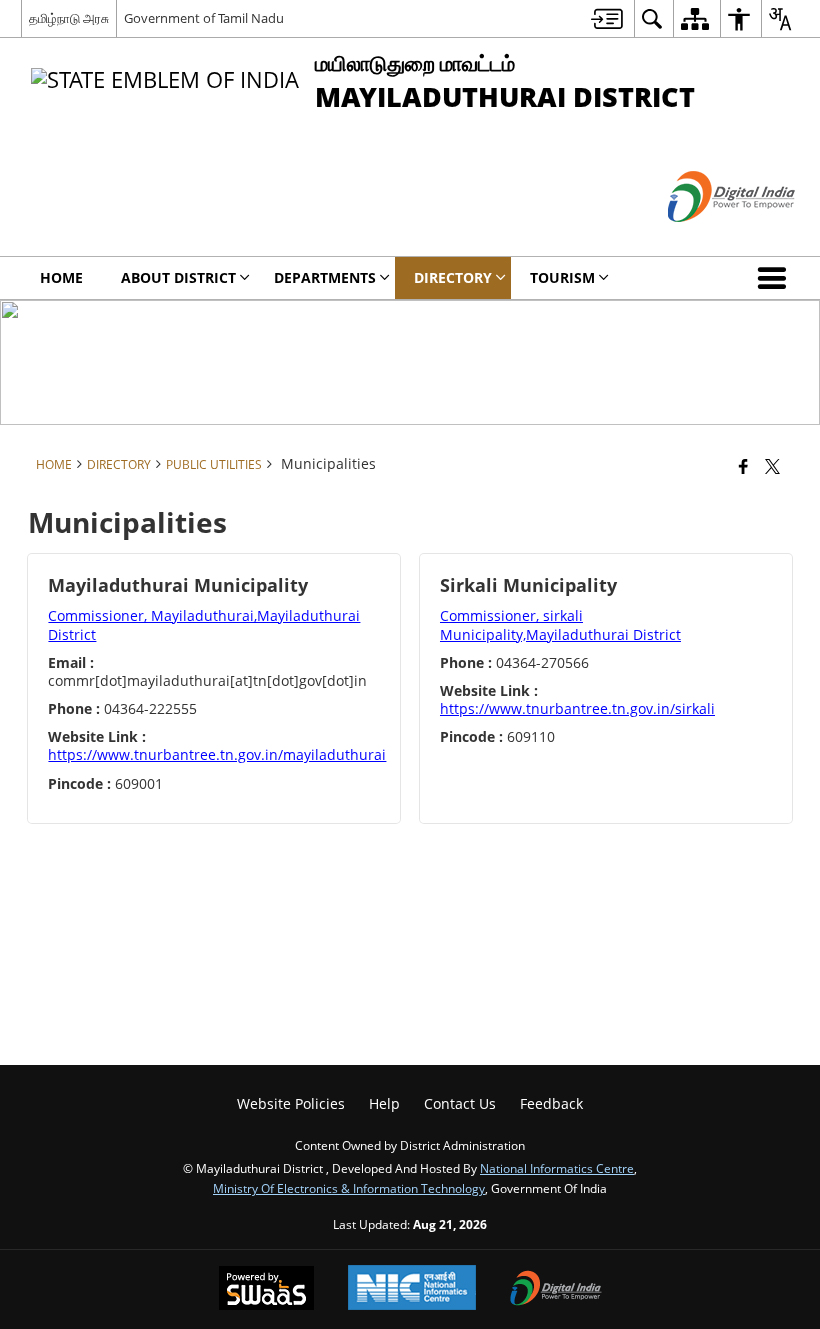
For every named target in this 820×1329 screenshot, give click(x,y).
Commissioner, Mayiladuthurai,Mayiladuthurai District (204, 624)
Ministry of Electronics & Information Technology (349, 1188)
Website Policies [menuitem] (291, 1103)
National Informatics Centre (557, 1168)
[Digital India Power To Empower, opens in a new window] (556, 1290)
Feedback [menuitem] (551, 1103)
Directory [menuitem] (453, 277)
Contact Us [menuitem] (460, 1103)
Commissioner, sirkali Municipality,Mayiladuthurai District (560, 624)
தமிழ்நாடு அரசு (69, 18)
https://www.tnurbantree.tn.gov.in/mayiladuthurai (217, 754)
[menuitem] (607, 18)
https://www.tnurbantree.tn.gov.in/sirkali (577, 708)
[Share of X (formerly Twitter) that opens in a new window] (772, 465)
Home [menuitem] (61, 277)
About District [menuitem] (178, 277)
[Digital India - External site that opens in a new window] (706, 238)
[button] (776, 278)
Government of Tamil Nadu (204, 18)
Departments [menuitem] (325, 277)
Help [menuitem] (384, 1103)
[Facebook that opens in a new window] (743, 465)
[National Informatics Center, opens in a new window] (412, 1289)
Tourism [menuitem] (562, 277)
